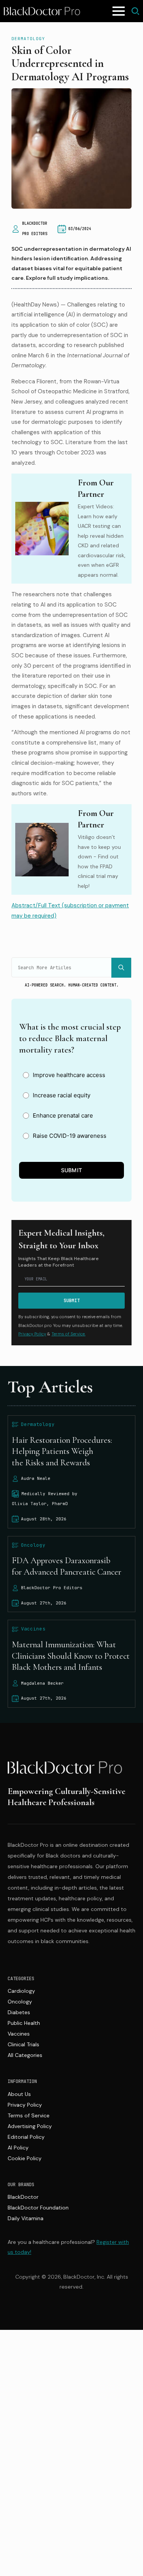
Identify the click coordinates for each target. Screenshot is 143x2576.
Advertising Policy (30, 2126)
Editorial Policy (26, 2137)
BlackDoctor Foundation (38, 2208)
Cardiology (21, 1991)
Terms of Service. (68, 1334)
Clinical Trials (23, 2044)
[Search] (121, 968)
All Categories (25, 2055)
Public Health (24, 2023)
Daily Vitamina (26, 2218)
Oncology (20, 2002)
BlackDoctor (23, 2197)
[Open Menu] (119, 11)
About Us (19, 2094)
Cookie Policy (25, 2158)
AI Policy (18, 2148)
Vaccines (19, 2034)
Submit (72, 1170)
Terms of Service (29, 2115)
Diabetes (19, 2012)
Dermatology (28, 39)
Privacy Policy (32, 1334)
